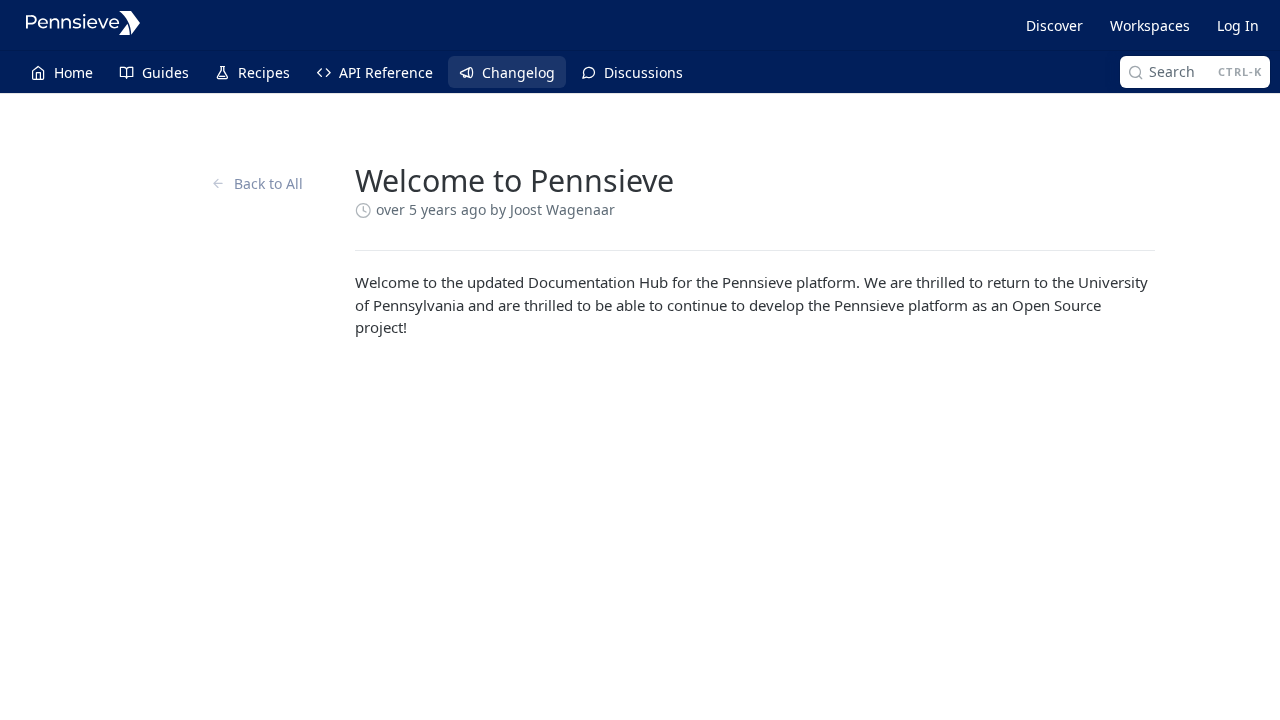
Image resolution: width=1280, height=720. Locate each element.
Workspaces (1150, 25)
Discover (1054, 25)
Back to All (268, 183)
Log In (1238, 25)
